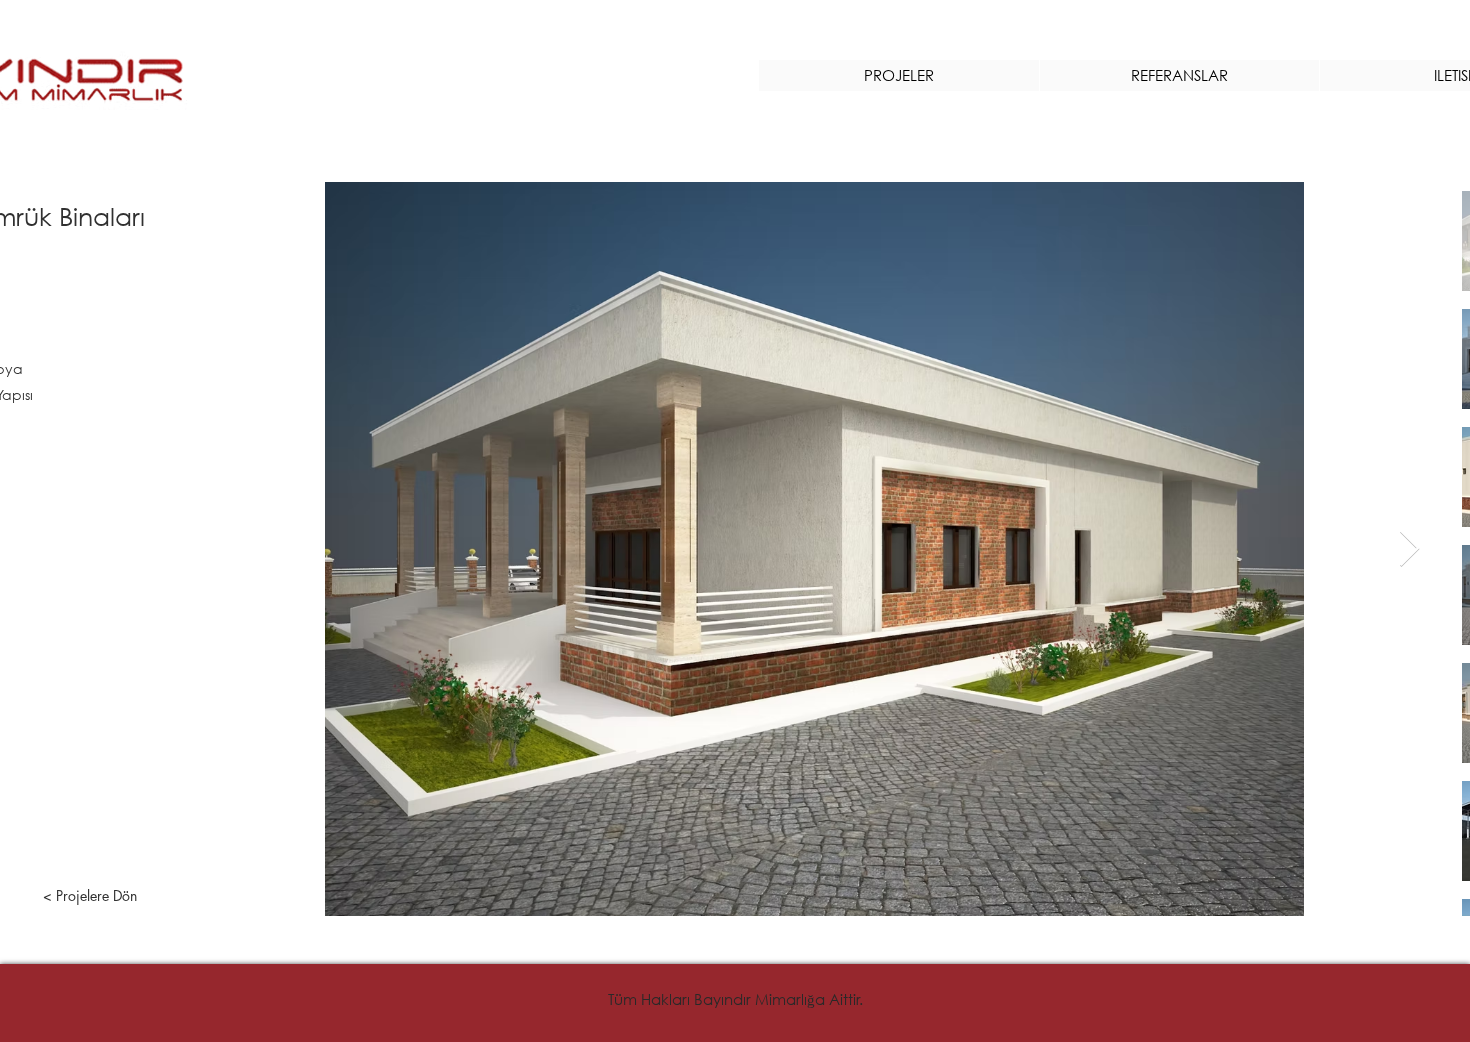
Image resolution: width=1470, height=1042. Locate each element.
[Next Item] (1409, 549)
